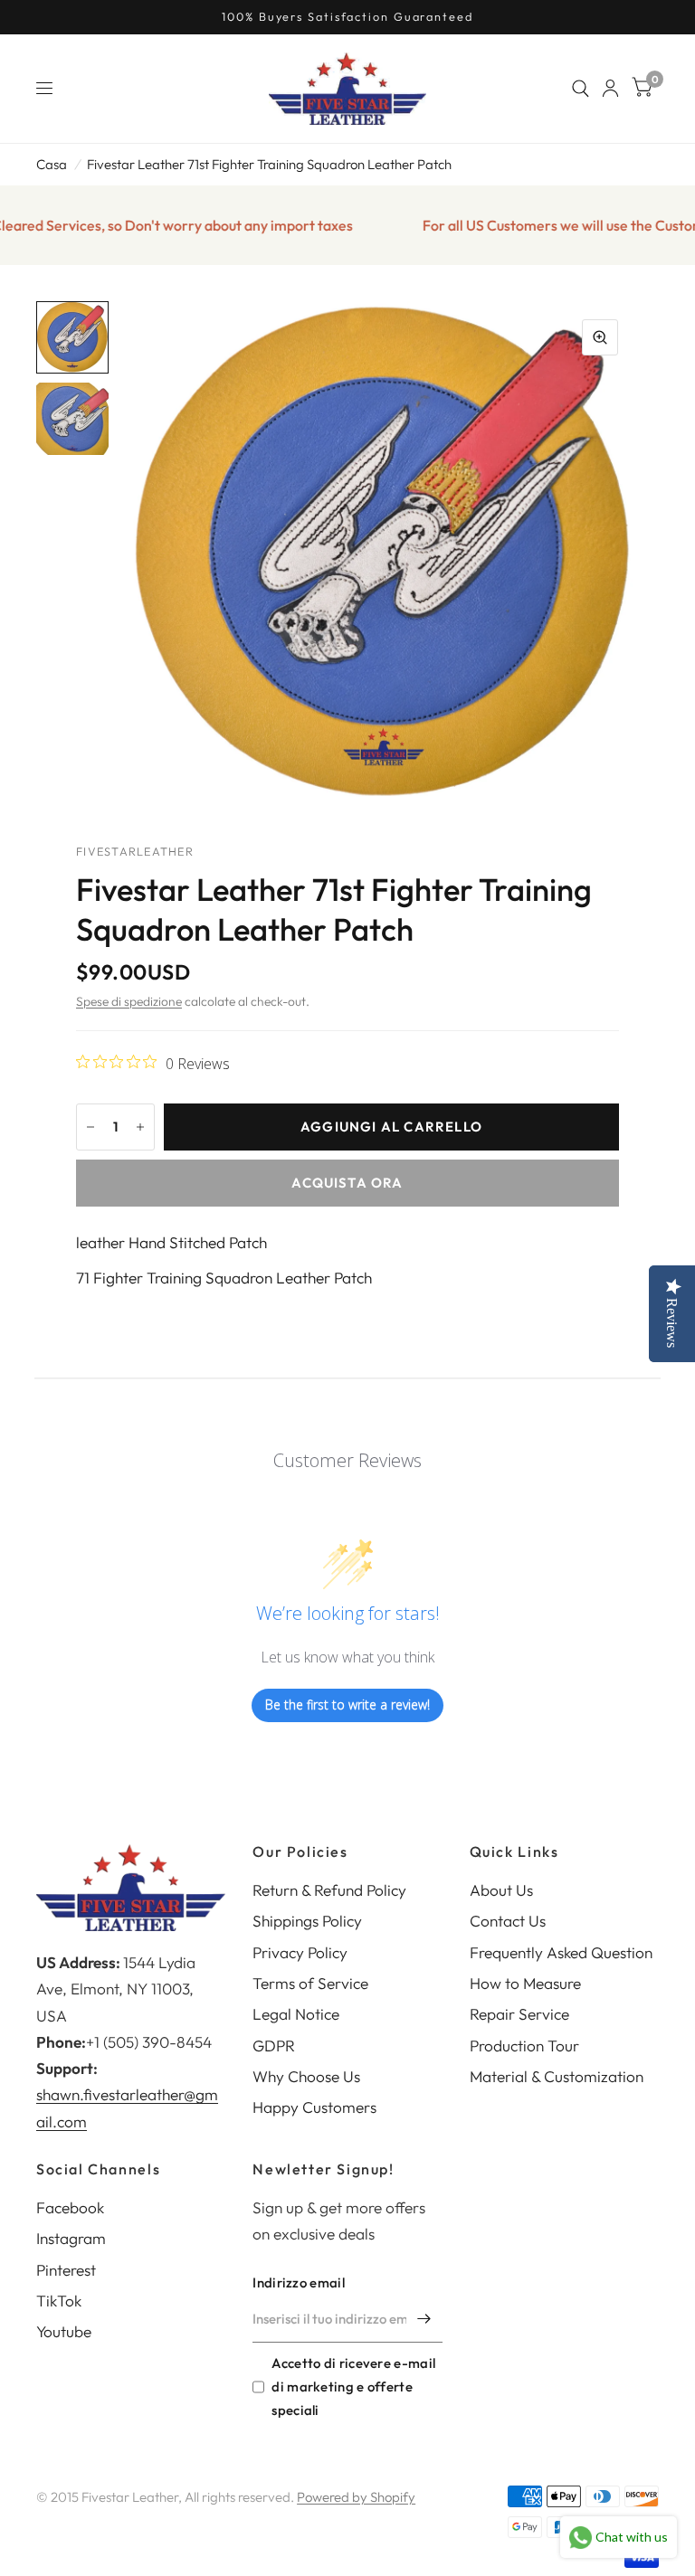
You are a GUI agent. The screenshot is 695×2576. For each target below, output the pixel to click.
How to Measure (525, 1983)
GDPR (274, 2046)
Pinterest (66, 2270)
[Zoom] (600, 337)
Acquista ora (347, 1183)
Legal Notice (296, 2014)
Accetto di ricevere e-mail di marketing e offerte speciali (353, 2387)
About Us (501, 1890)
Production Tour (524, 2046)
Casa (52, 164)
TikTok (59, 2301)
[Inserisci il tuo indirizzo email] (424, 2319)
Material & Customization (557, 2076)
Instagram (71, 2238)
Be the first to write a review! (347, 1705)
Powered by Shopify (356, 2497)
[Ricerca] (581, 89)
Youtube (64, 2331)
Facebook (70, 2207)
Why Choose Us (306, 2076)
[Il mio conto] (610, 89)
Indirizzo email (299, 2282)
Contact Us (508, 1921)
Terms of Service (310, 1983)
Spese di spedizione (129, 1001)
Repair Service (519, 2014)
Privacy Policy (300, 1952)
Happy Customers (314, 2107)
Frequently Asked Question (561, 1952)
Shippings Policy (307, 1921)
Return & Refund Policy (329, 1890)
